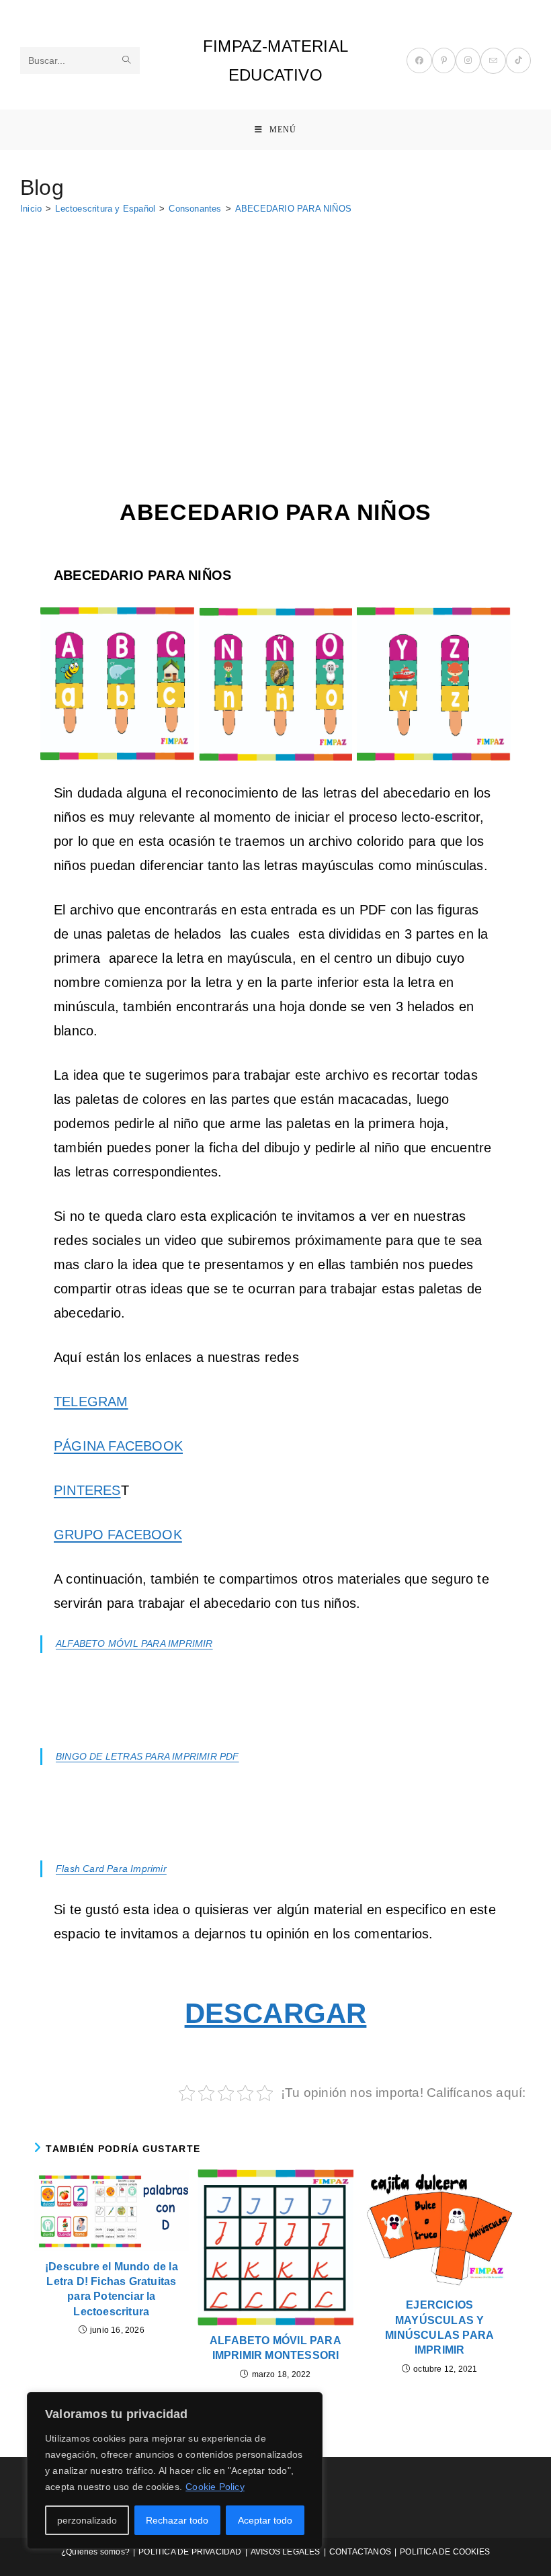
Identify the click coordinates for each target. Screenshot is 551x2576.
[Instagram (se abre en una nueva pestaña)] (468, 60)
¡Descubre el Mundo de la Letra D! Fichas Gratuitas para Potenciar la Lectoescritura (112, 2289)
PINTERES (87, 1490)
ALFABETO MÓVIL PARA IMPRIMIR (134, 1643)
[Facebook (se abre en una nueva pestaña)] (419, 60)
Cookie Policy (215, 2487)
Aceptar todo (265, 2520)
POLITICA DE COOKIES (445, 2552)
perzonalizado (87, 2520)
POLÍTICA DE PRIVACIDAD (190, 2552)
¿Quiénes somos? (95, 2552)
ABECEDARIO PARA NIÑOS (293, 209)
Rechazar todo (177, 2520)
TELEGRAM (91, 1402)
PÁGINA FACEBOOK (118, 1446)
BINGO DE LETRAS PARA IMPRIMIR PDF (147, 1756)
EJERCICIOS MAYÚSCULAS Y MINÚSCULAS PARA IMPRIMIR (439, 2327)
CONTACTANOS (360, 2552)
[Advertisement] (275, 325)
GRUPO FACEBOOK (118, 1535)
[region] (175, 2471)
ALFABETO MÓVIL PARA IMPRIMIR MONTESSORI (275, 2348)
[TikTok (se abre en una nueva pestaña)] (518, 60)
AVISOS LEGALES (286, 2552)
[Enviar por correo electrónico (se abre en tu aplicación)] (493, 61)
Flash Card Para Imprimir (111, 1869)
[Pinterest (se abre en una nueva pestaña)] (444, 60)
